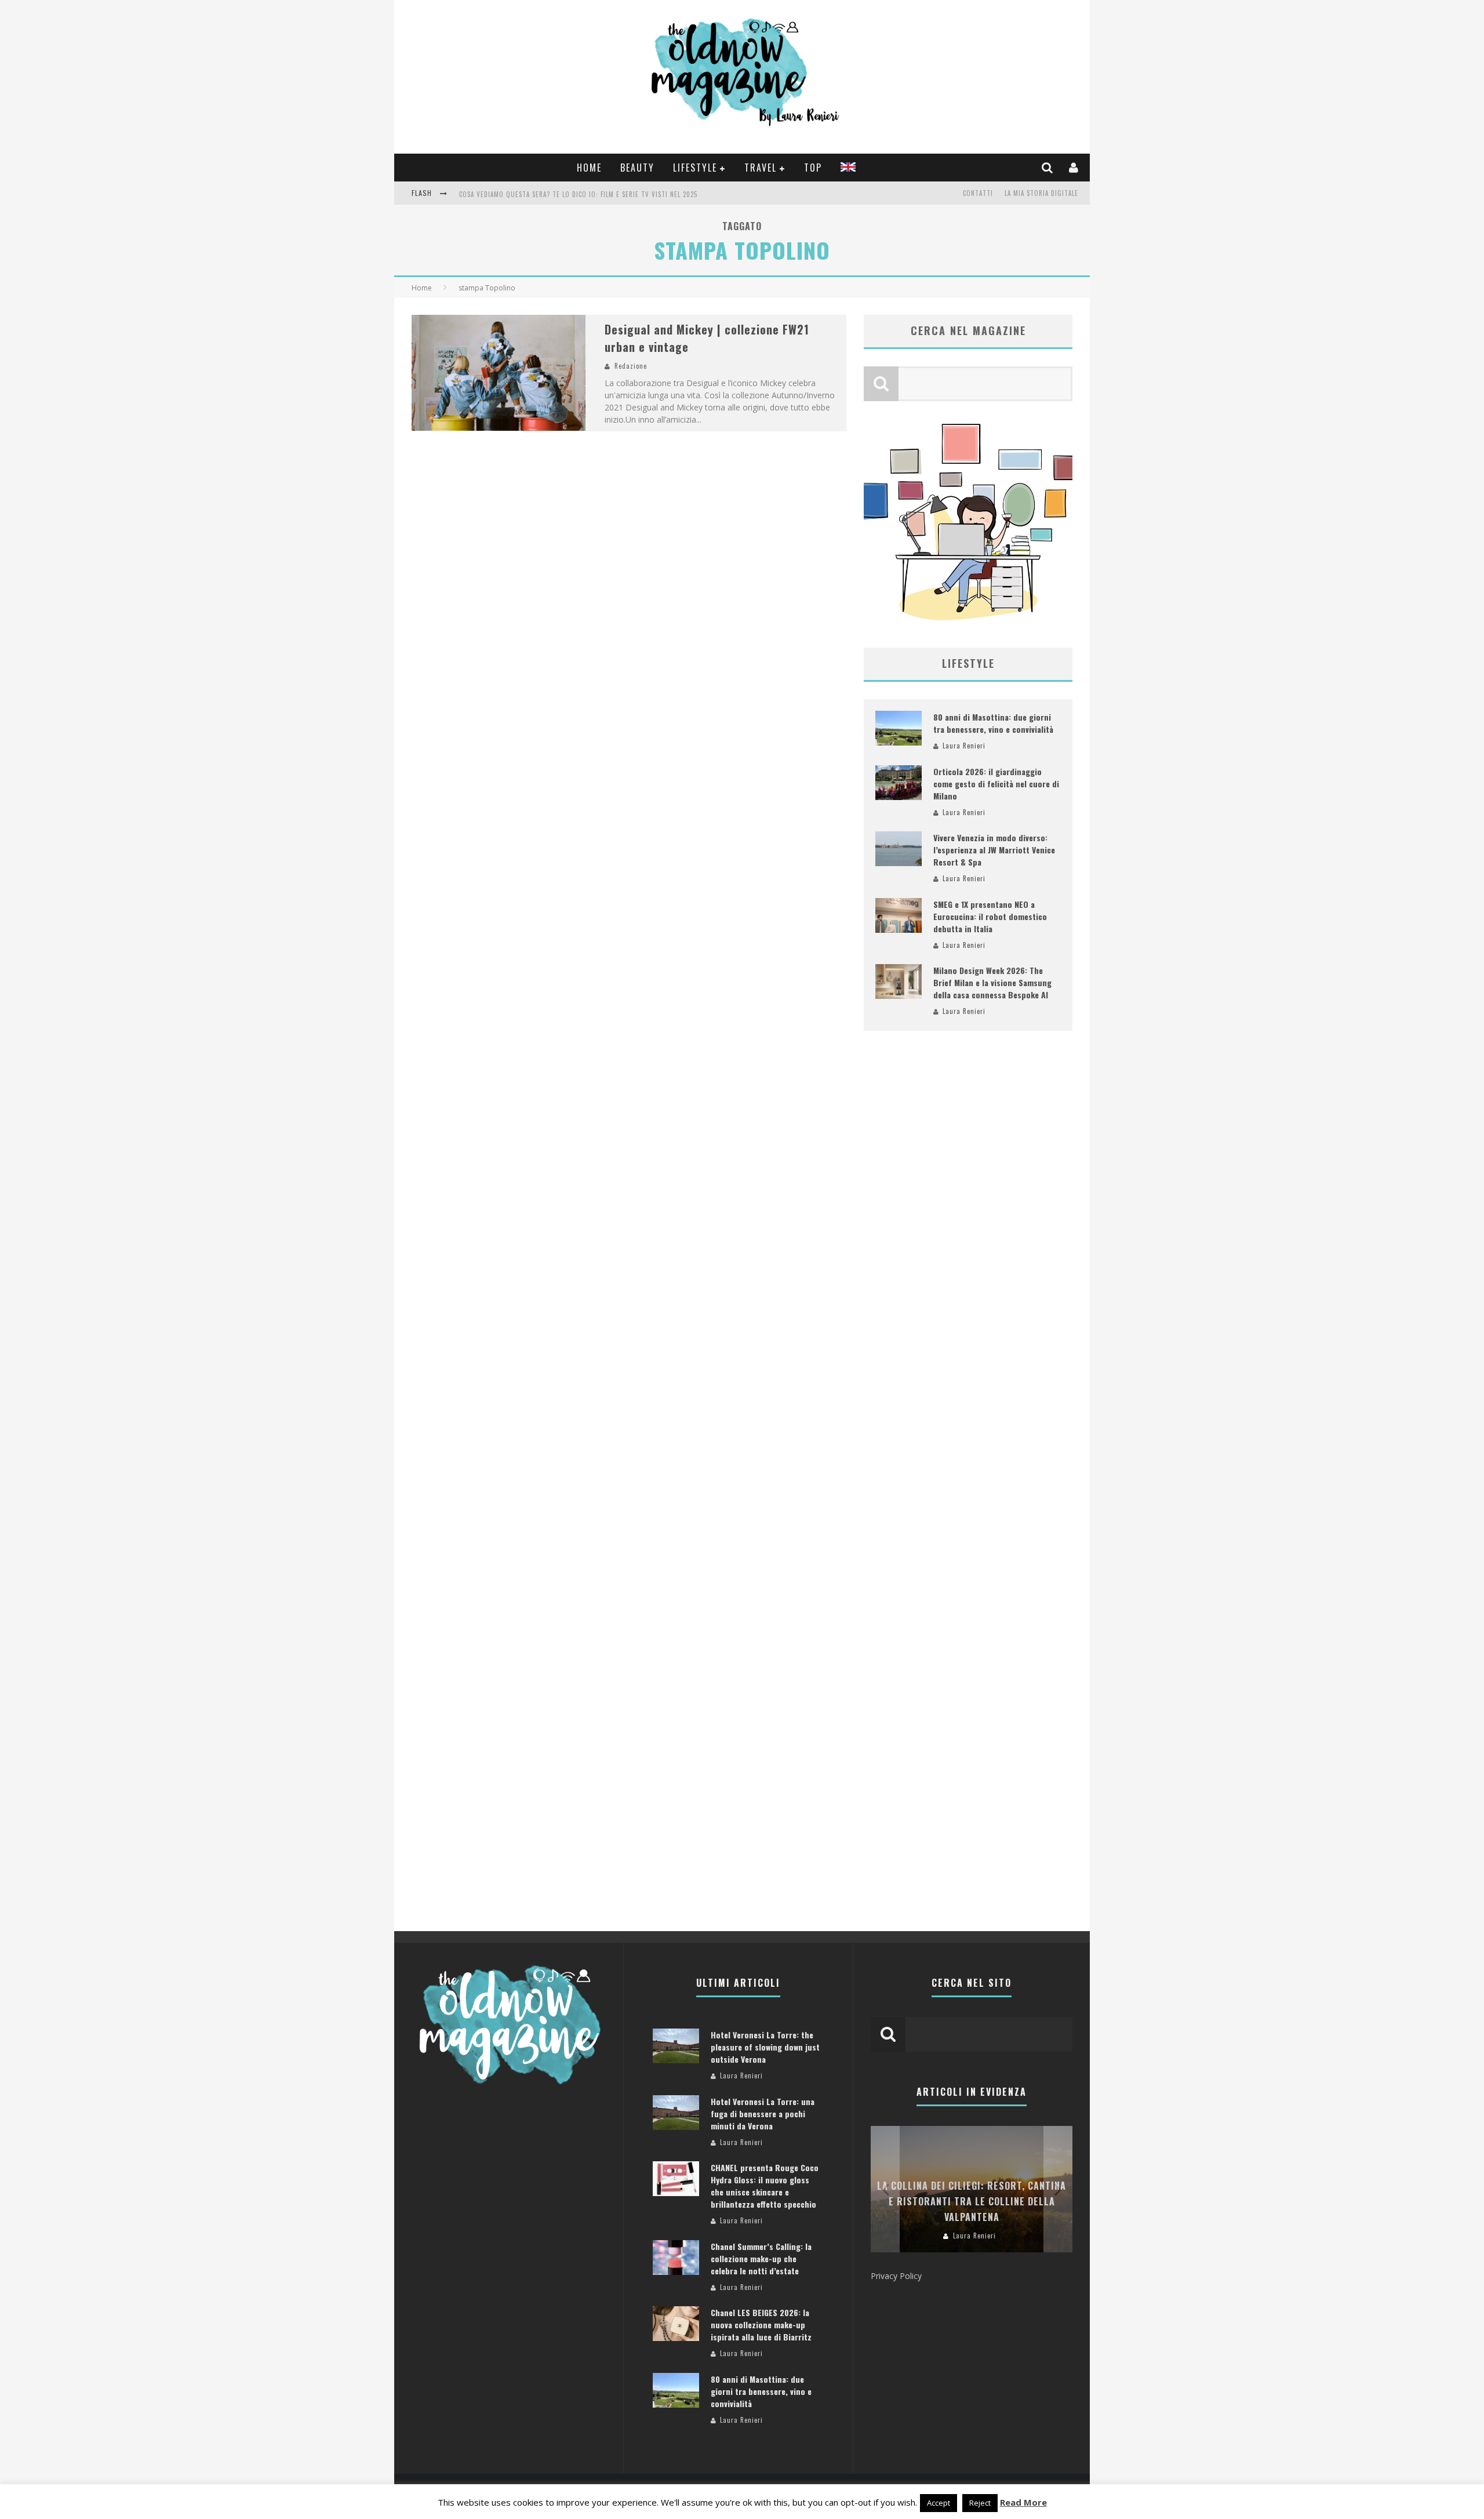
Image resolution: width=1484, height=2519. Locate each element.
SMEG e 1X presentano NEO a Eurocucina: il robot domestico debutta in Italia (990, 916)
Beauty (637, 168)
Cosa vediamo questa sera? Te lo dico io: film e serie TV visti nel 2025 (578, 194)
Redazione (631, 366)
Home (589, 168)
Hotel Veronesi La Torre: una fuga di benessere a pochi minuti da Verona (763, 2113)
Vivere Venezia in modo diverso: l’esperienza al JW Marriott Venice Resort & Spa (994, 850)
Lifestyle (695, 168)
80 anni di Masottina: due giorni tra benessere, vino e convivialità (993, 723)
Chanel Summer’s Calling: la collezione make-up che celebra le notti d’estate (761, 2258)
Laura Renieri (964, 746)
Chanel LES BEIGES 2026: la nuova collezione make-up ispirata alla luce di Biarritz (761, 2324)
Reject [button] (980, 2503)
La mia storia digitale (1041, 193)
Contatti (978, 193)
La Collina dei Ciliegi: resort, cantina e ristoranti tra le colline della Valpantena (972, 2201)
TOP (813, 168)
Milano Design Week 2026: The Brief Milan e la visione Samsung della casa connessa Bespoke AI (992, 982)
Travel (761, 168)
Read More (1023, 2502)
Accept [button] (939, 2503)
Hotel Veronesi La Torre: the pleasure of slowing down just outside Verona (765, 2047)
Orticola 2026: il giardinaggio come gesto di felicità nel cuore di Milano (996, 784)
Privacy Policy (896, 2276)
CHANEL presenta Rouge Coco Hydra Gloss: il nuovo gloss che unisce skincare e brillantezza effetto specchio (765, 2186)
